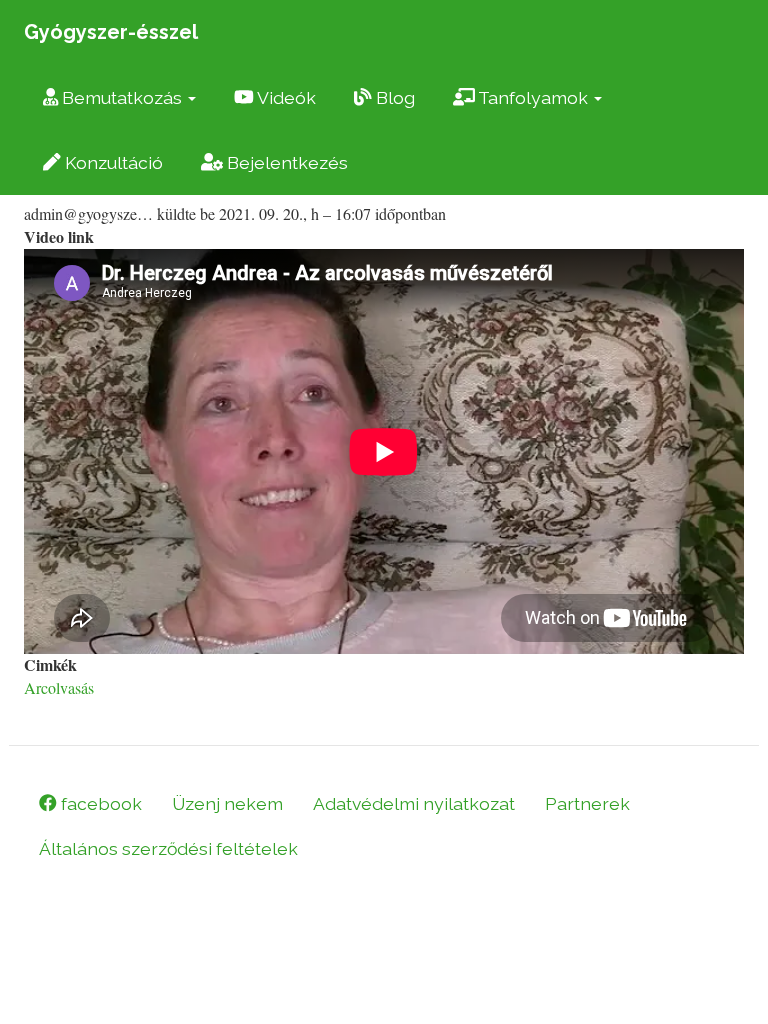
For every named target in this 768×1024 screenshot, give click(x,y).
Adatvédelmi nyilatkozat (414, 803)
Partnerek (587, 803)
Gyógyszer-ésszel (111, 32)
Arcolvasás (59, 687)
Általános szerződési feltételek (168, 848)
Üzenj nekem (227, 803)
